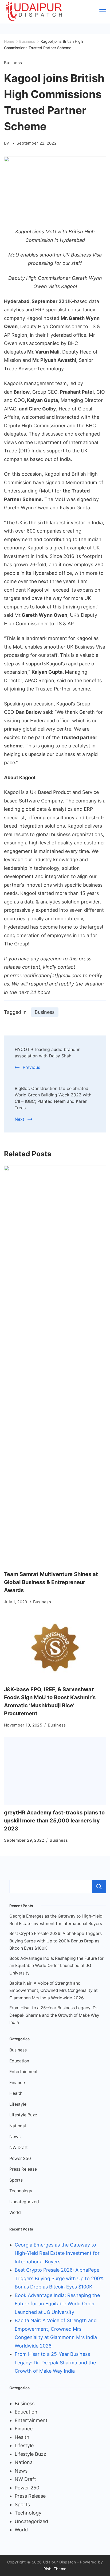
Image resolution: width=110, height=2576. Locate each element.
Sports (16, 2180)
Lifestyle (18, 2104)
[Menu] (103, 12)
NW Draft (19, 2148)
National (18, 2126)
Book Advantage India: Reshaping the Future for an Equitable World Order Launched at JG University (56, 1966)
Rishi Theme (55, 2569)
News (15, 2137)
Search (99, 1887)
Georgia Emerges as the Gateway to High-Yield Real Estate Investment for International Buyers (57, 2253)
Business (13, 63)
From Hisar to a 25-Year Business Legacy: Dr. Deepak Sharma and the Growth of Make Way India (54, 2015)
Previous (31, 1067)
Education (19, 2061)
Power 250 (20, 2158)
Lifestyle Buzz (23, 2115)
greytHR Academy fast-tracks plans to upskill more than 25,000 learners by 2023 (54, 1821)
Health (16, 2093)
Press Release (23, 2169)
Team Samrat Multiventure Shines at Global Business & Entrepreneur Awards (51, 1582)
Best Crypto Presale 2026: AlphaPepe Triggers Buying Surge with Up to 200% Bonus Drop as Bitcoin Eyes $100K (56, 1941)
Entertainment (23, 2072)
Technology (21, 2191)
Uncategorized (24, 2202)
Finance (17, 2083)
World (15, 2212)
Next (19, 1119)
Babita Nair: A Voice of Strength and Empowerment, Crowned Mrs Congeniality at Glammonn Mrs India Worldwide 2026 (54, 1991)
